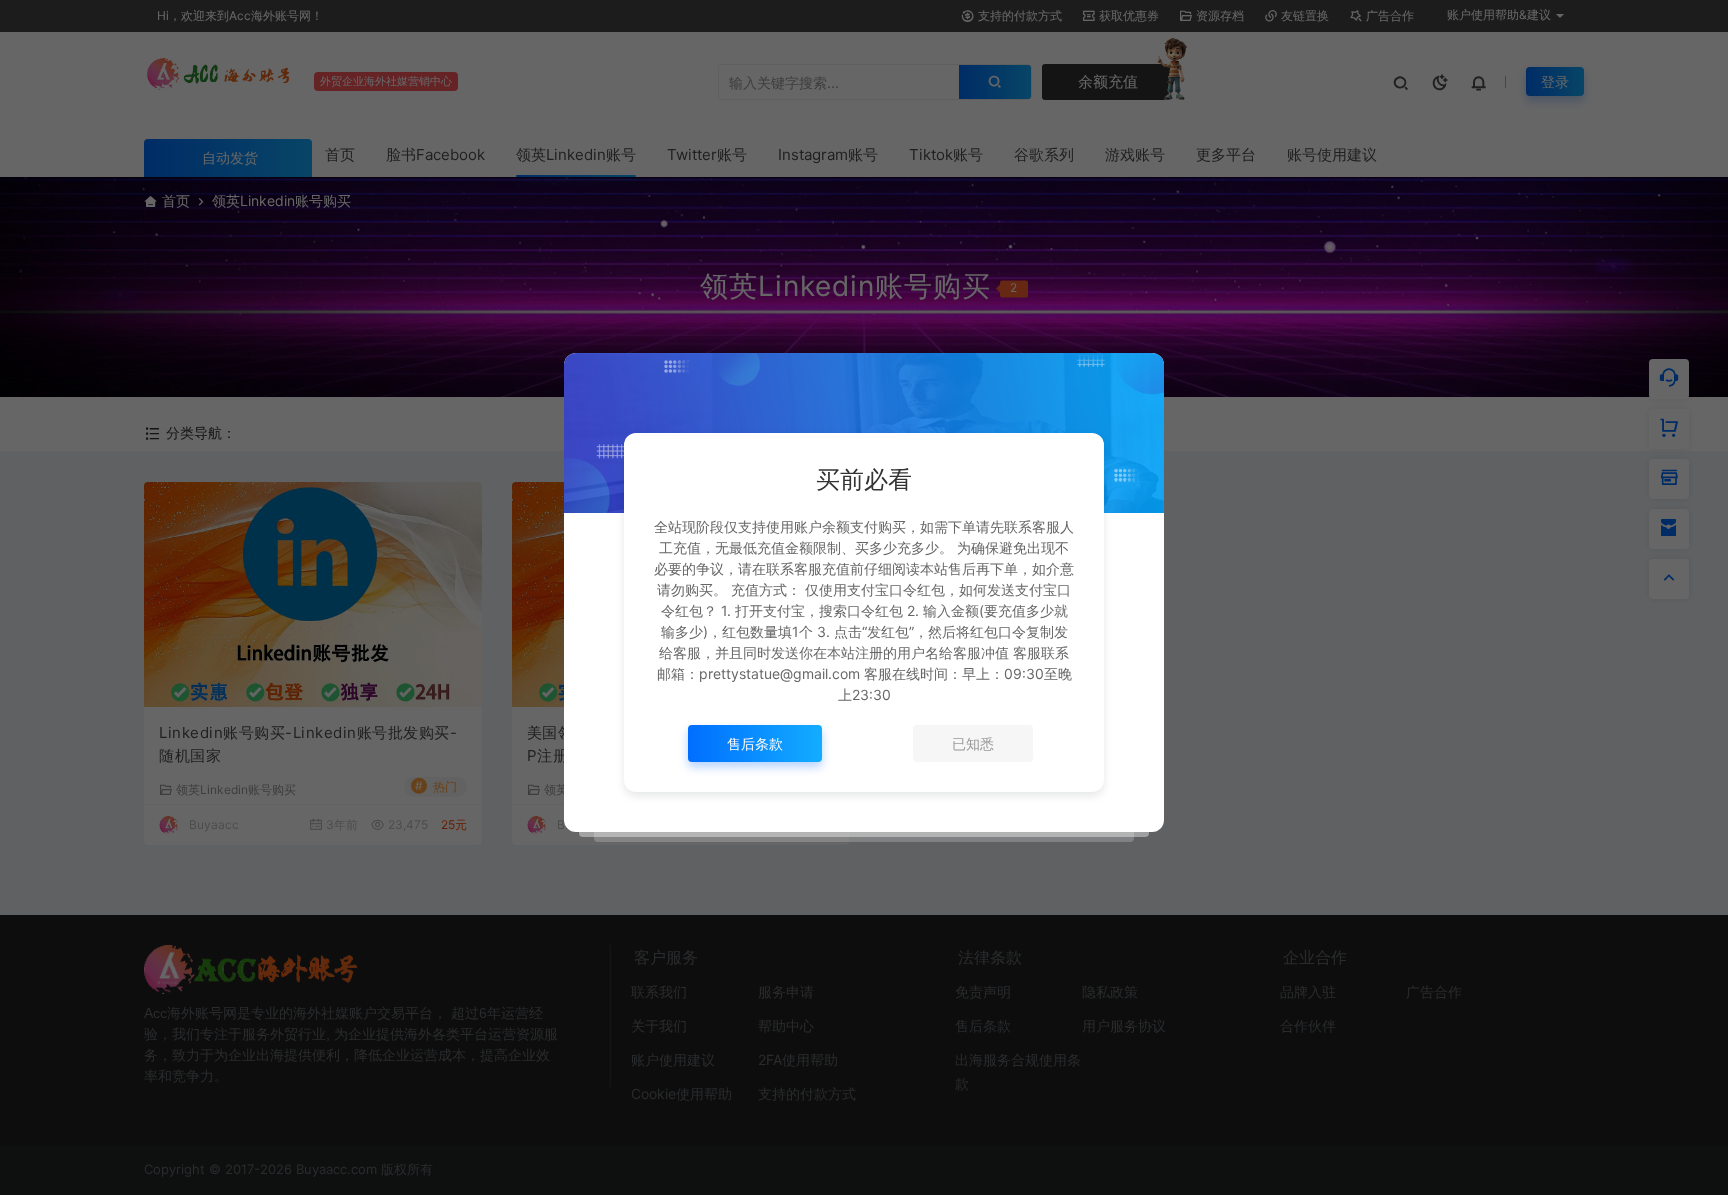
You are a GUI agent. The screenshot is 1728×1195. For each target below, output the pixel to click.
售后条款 (755, 743)
